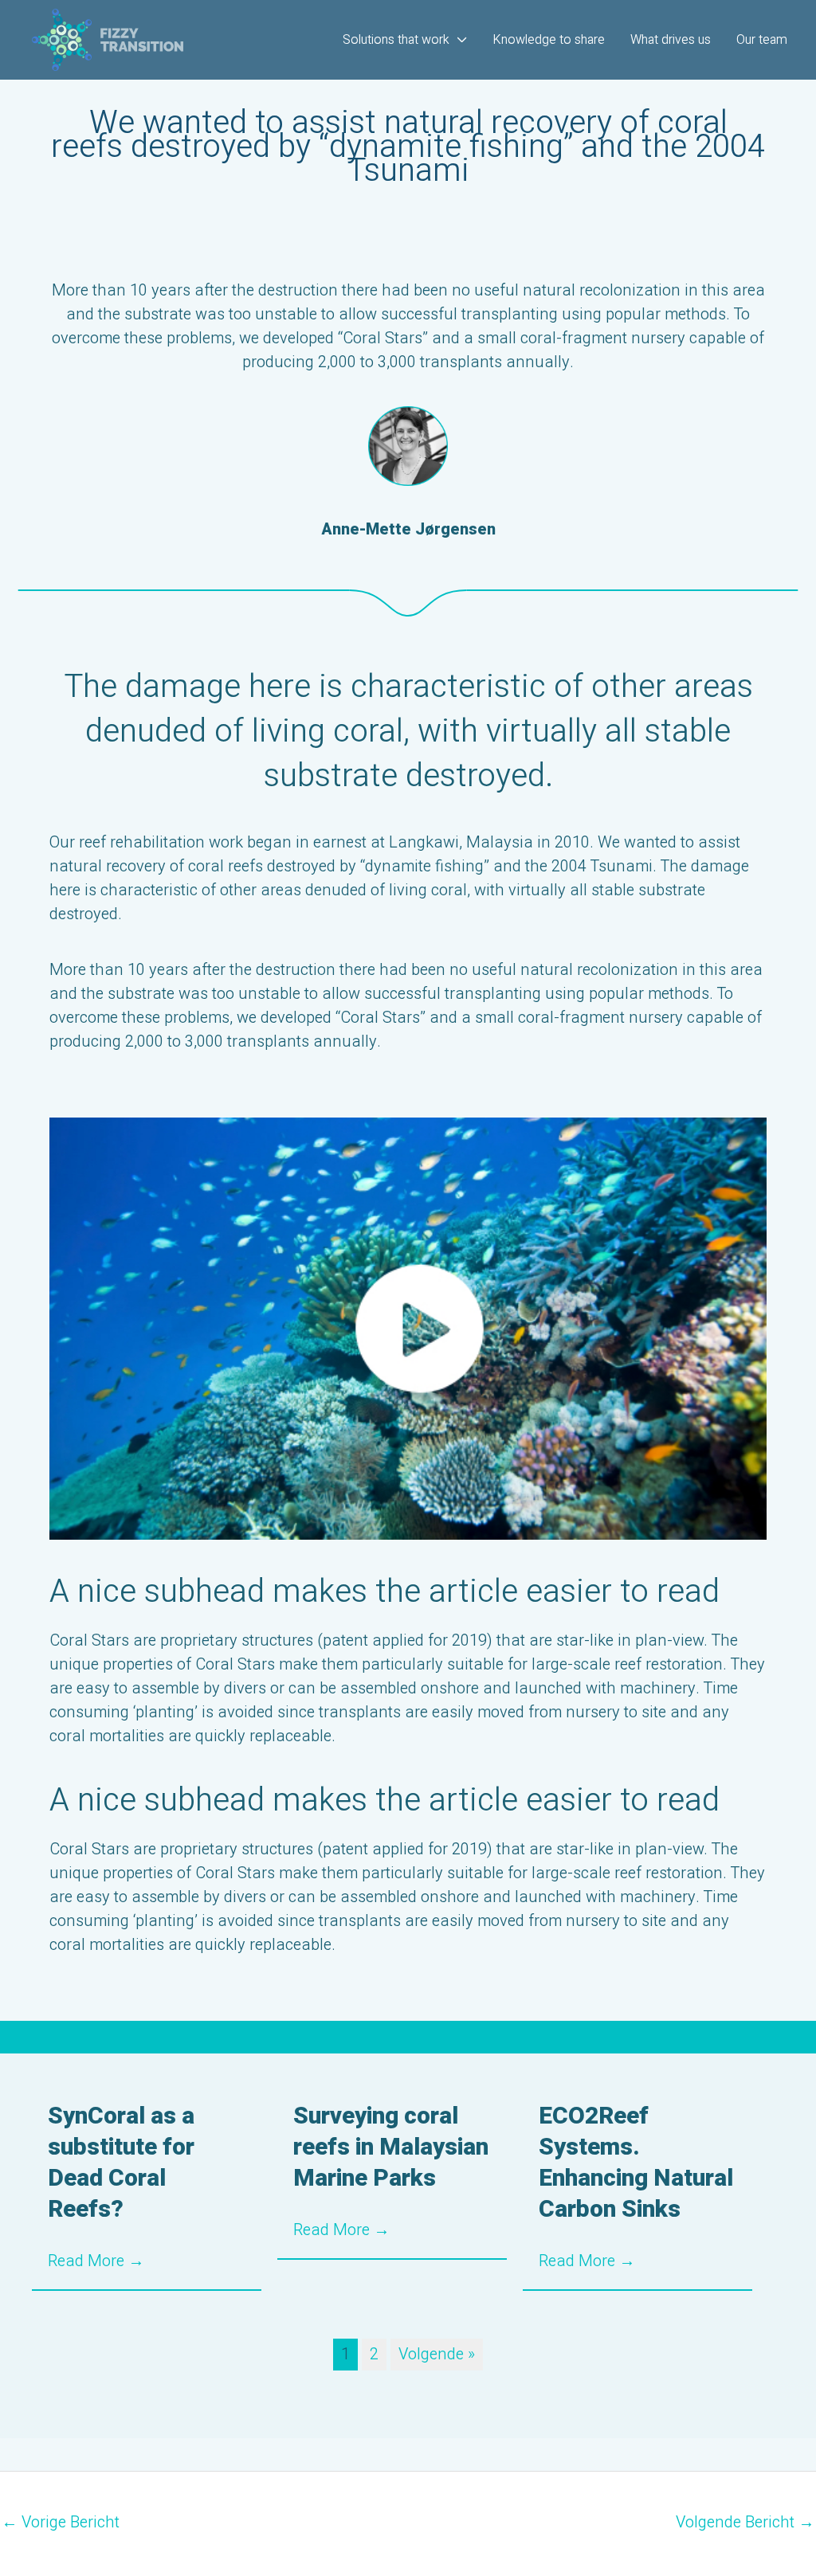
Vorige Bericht (61, 2522)
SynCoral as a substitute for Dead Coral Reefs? (121, 2163)
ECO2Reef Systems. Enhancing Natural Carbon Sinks (636, 2163)
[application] (458, 40)
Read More (96, 2261)
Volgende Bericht (745, 2522)
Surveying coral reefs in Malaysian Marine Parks (391, 2147)
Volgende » (437, 2354)
